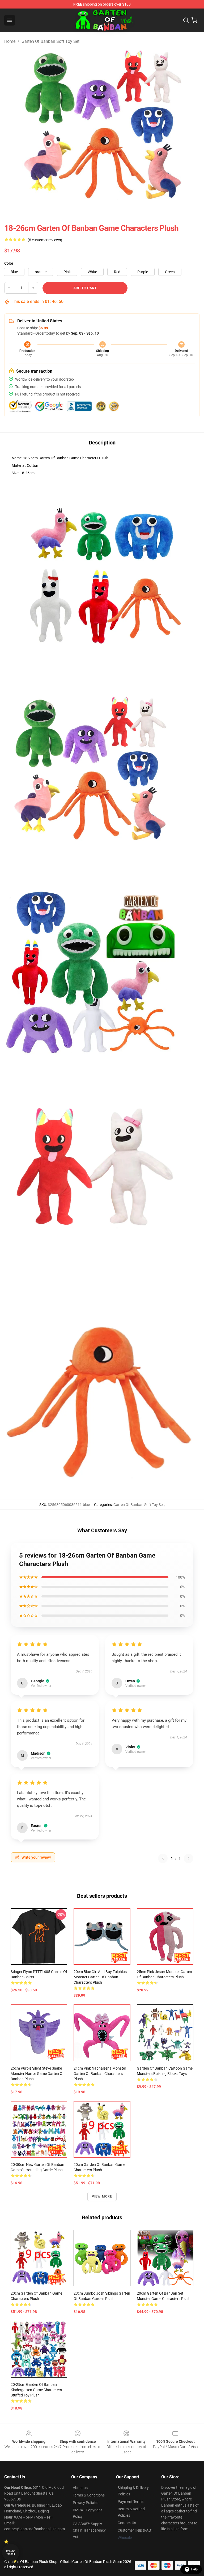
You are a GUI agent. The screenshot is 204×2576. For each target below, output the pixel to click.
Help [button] (194, 2569)
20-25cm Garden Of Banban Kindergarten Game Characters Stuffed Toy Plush (36, 2390)
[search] (186, 20)
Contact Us (127, 2523)
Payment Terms (131, 2502)
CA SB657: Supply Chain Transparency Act (89, 2530)
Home (10, 41)
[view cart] (194, 20)
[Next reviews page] (189, 1858)
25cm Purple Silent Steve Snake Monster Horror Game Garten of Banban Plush (37, 2074)
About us (80, 2488)
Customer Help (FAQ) (135, 2530)
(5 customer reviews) (45, 240)
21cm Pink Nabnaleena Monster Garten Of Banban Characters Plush (100, 2074)
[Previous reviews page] (163, 1858)
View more (102, 2196)
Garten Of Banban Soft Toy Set (50, 41)
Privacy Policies (86, 2503)
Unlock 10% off (11, 2552)
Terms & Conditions (89, 2495)
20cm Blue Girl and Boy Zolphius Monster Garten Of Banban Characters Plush (100, 1977)
